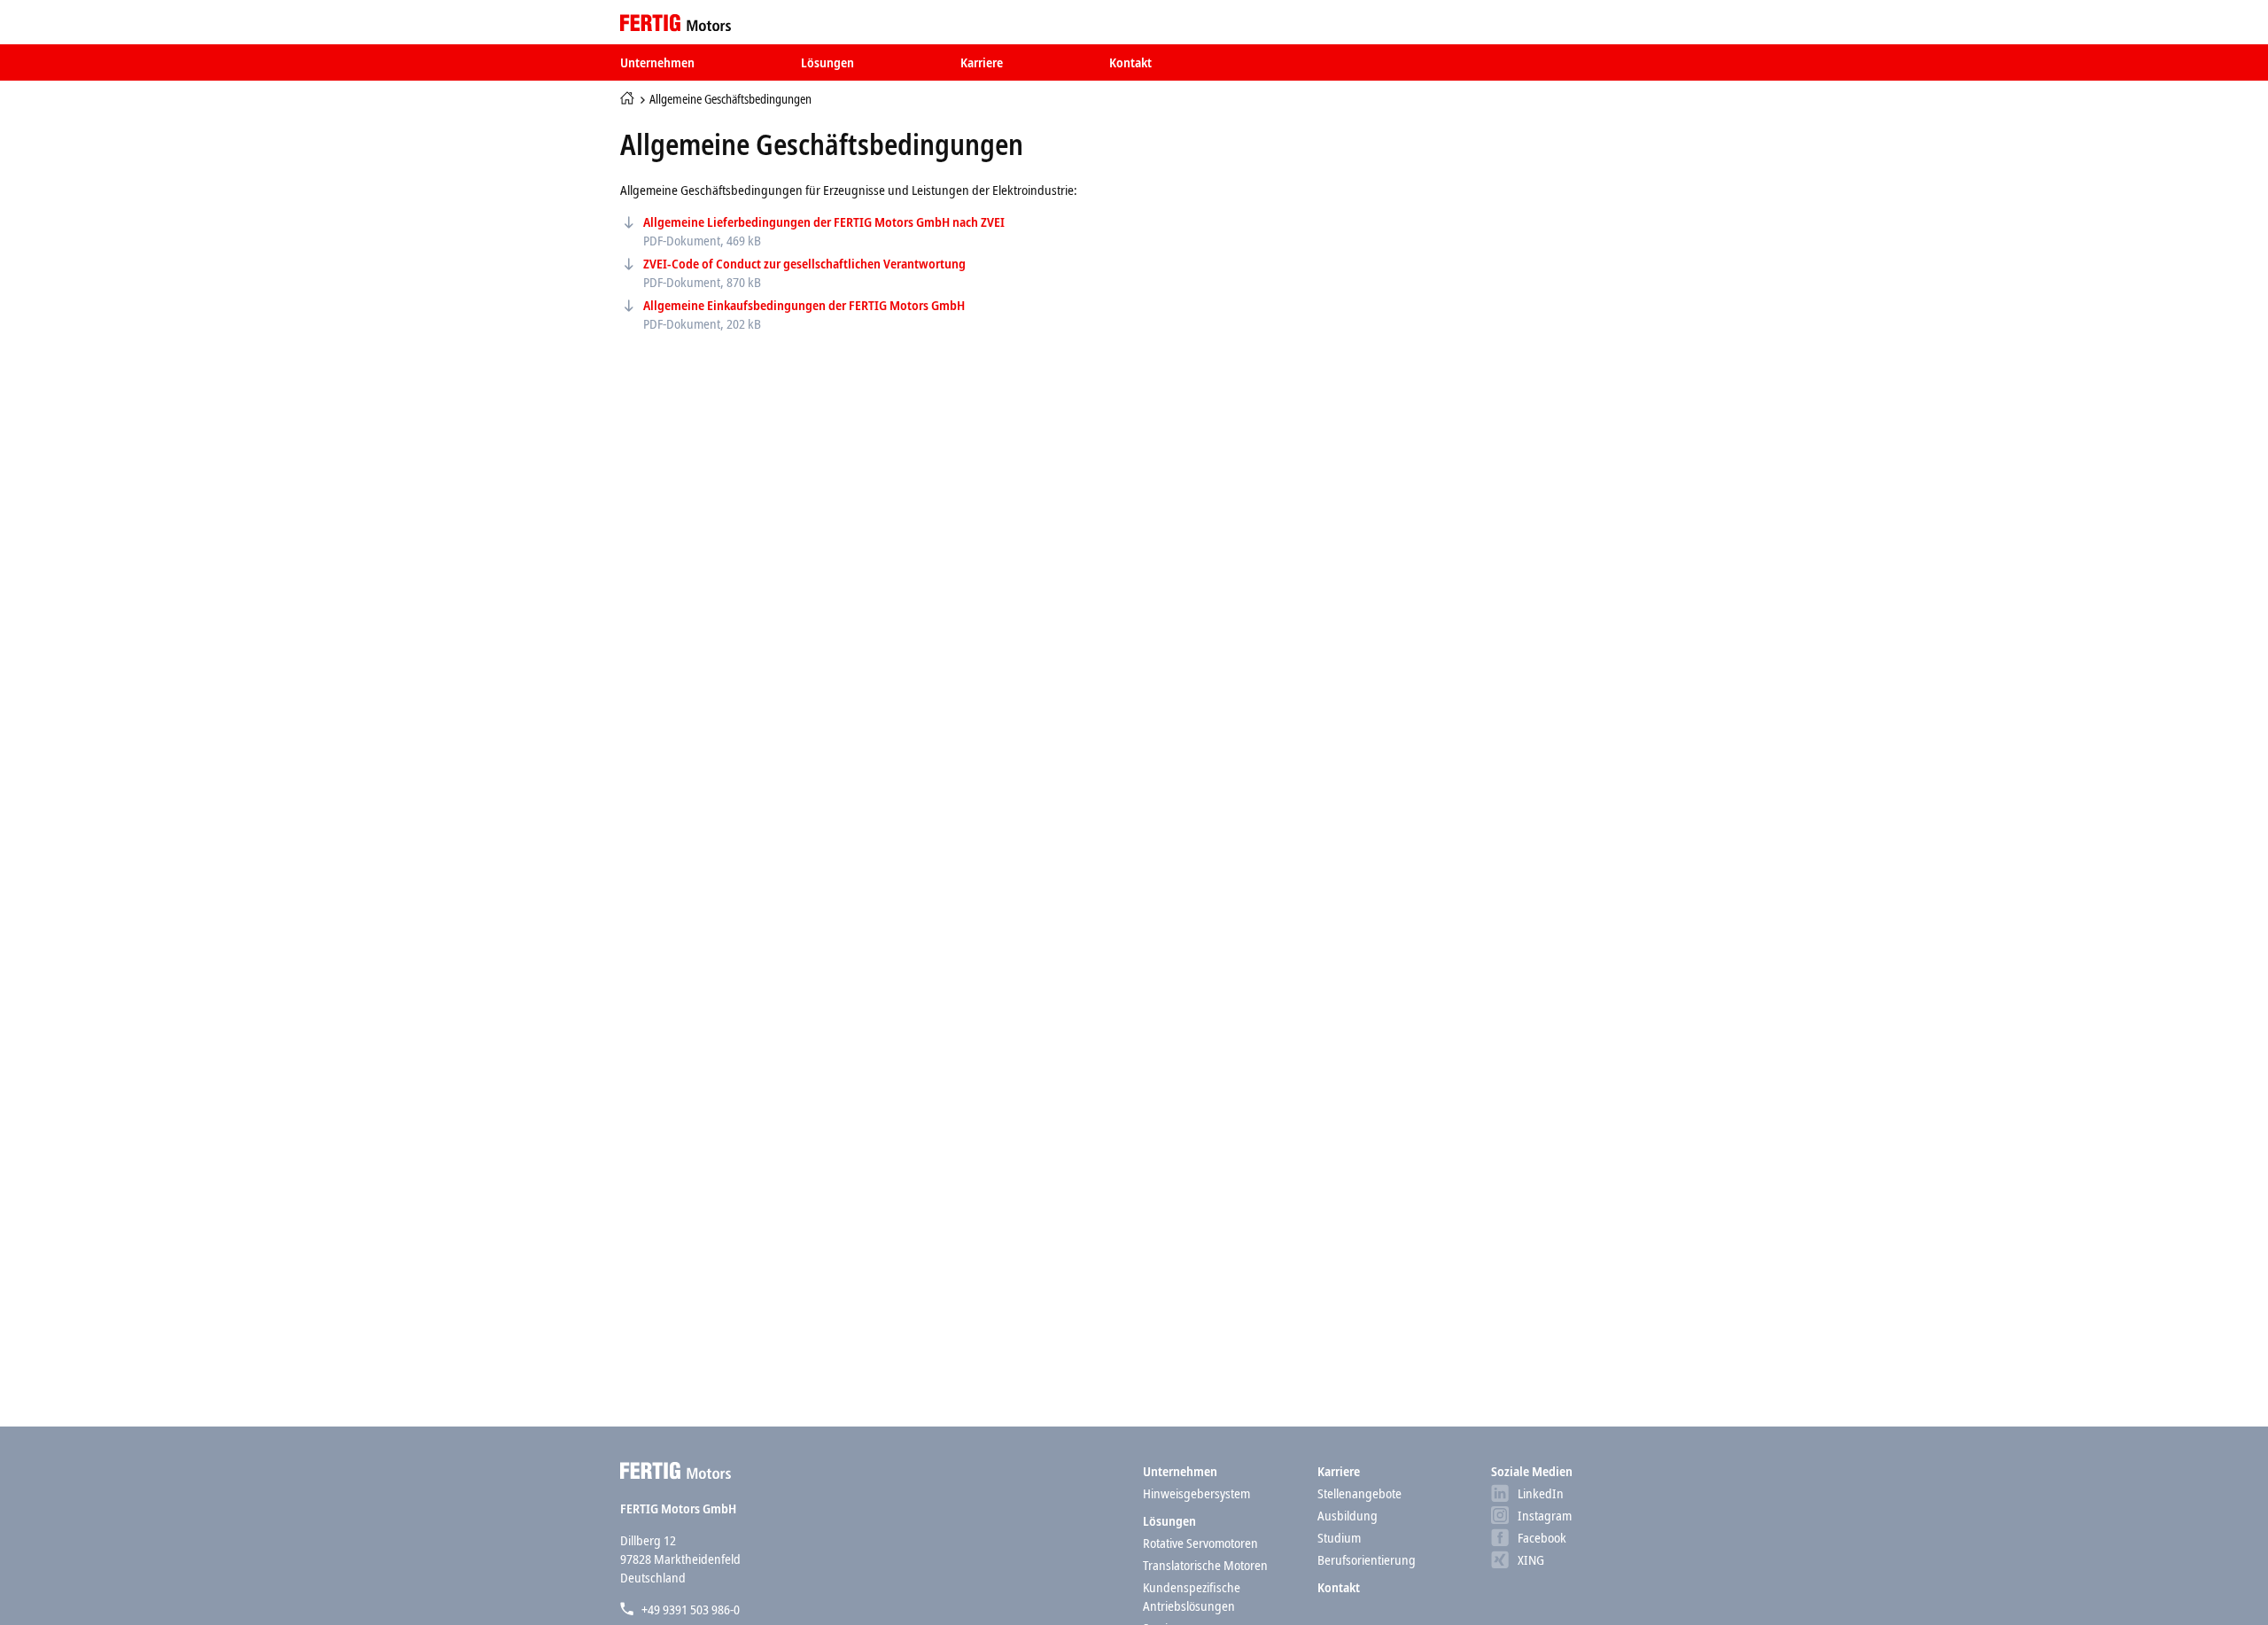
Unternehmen (657, 62)
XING (1531, 1559)
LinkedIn (1541, 1493)
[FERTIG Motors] (676, 22)
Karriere (982, 62)
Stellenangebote (1359, 1493)
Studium (1339, 1537)
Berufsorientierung (1367, 1559)
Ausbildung (1348, 1515)
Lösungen (827, 62)
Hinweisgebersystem (1196, 1493)
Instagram (1545, 1515)
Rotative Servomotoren (1200, 1543)
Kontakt (1130, 62)
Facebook (1542, 1537)
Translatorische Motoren (1205, 1565)
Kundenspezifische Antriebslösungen (1192, 1596)
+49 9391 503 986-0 (691, 1609)
